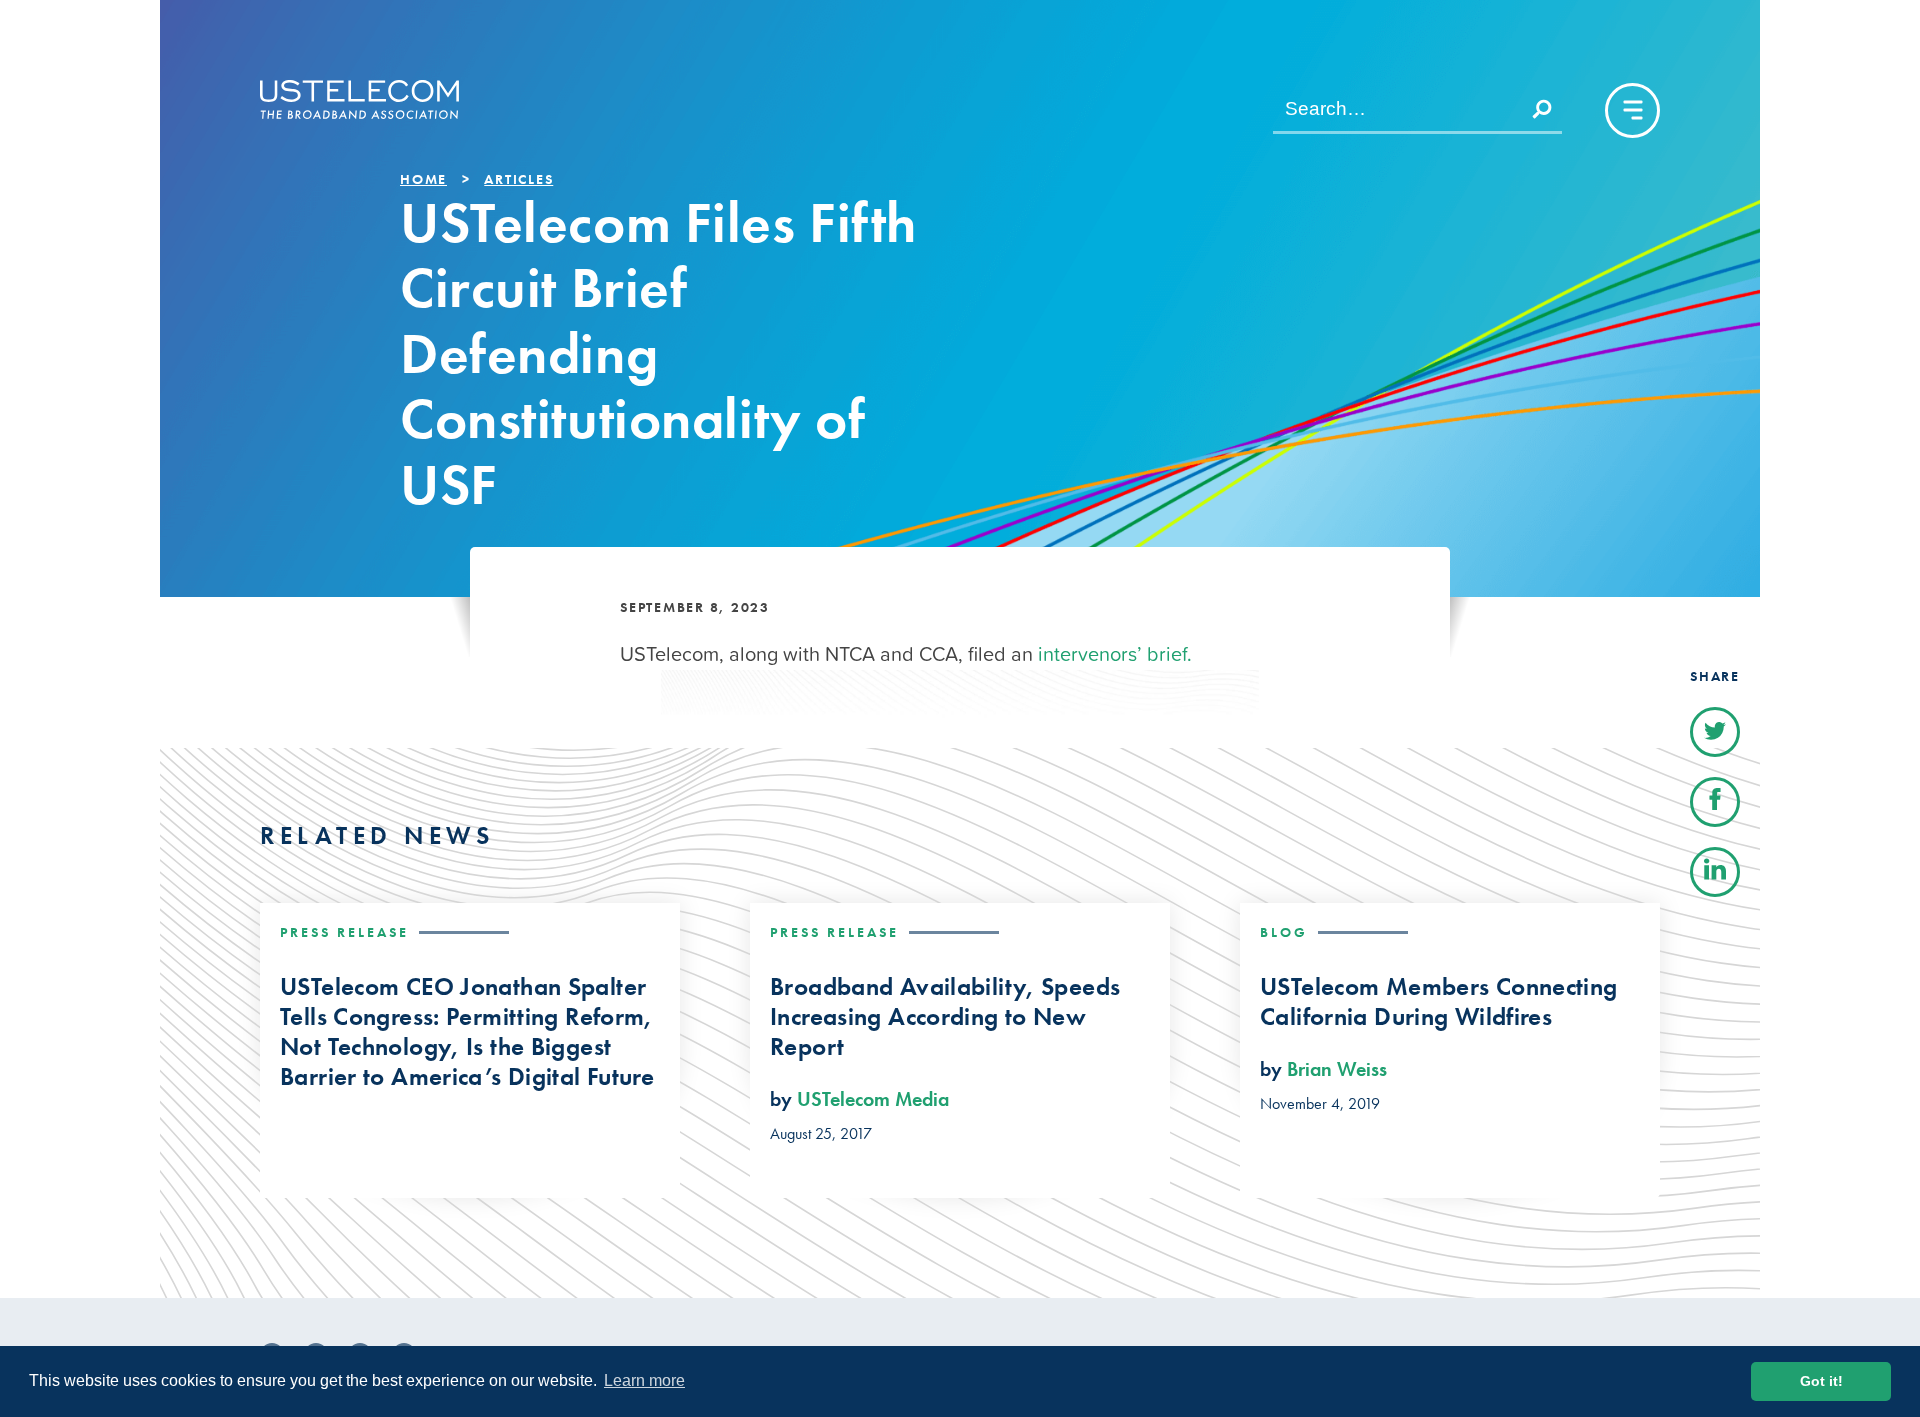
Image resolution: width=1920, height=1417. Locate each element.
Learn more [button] (644, 1380)
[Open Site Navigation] (1632, 110)
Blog (1284, 932)
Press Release (344, 932)
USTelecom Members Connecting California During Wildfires (1439, 1002)
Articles (518, 179)
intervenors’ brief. (1115, 654)
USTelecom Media (873, 1099)
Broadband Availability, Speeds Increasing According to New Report (945, 1017)
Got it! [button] (1821, 1381)
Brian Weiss (1337, 1069)
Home (423, 179)
